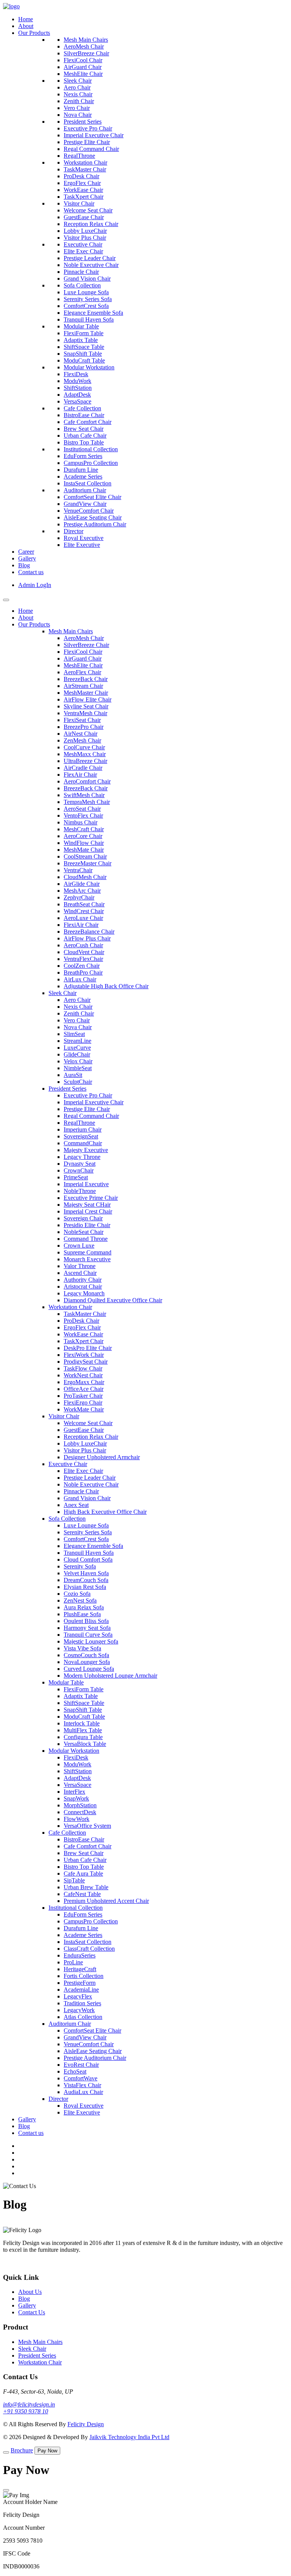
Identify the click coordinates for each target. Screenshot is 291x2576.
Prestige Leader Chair (90, 258)
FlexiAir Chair (81, 925)
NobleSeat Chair (84, 1232)
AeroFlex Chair (82, 672)
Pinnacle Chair (81, 272)
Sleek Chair (78, 81)
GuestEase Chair (84, 217)
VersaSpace (77, 401)
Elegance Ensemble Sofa (93, 313)
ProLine (73, 1962)
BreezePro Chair (84, 727)
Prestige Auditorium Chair (95, 524)
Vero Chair (77, 108)
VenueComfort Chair (89, 511)
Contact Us (32, 2312)
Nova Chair (78, 115)
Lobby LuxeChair (85, 231)
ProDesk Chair (81, 176)
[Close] (6, 2490)
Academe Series (83, 476)
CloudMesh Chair (85, 877)
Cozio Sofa (77, 1594)
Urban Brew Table (86, 1887)
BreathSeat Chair (84, 904)
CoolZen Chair (82, 966)
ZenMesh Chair (82, 740)
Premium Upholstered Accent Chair (106, 1901)
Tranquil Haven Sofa (89, 319)
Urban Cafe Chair (85, 436)
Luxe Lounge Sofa (86, 292)
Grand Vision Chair (87, 279)
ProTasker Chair (83, 1396)
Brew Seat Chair (84, 429)
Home (26, 19)
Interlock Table (82, 1723)
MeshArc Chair (82, 891)
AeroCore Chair (83, 836)
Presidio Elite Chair (87, 1225)
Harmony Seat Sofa (87, 1628)
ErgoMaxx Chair (84, 1382)
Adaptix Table (81, 340)
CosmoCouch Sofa (86, 1655)
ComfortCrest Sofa (86, 306)
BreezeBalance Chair (89, 932)
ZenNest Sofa (80, 1600)
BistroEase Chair (84, 415)
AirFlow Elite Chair (88, 699)
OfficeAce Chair (84, 1389)
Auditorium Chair (85, 490)
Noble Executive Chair (91, 265)
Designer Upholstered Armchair (102, 1457)
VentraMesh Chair (85, 713)
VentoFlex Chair (83, 815)
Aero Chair (77, 87)
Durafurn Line (81, 470)
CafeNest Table (82, 1894)
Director (74, 531)
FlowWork (77, 1819)
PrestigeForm (80, 1983)
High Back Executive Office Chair (105, 1512)
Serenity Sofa (80, 1566)
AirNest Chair (81, 734)
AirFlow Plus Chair (87, 938)
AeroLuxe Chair (83, 918)
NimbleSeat (78, 1068)
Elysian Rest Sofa (85, 1587)
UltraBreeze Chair (85, 761)
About (26, 26)
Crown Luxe (79, 1246)
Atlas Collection (83, 2017)
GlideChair (77, 1054)
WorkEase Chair (83, 190)
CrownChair (79, 1170)
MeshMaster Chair (86, 693)
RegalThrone (79, 156)
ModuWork (77, 381)
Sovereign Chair (83, 1218)
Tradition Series (82, 2003)
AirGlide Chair (82, 884)
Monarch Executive (87, 1259)
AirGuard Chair (83, 67)
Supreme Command (88, 1252)
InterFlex (74, 1792)
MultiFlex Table (83, 1730)
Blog (24, 565)
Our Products (34, 33)
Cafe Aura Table (83, 1874)
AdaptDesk (77, 395)
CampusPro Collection (91, 463)
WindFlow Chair (84, 843)
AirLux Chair (80, 979)
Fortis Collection (84, 1976)
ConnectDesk (80, 1812)
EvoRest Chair (81, 2065)
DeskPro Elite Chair (88, 1348)
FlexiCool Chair (83, 60)
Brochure (22, 2450)
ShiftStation (78, 388)
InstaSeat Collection (88, 483)
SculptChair (78, 1082)
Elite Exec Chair (83, 251)
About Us (30, 2292)
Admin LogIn (35, 585)
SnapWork (76, 1798)
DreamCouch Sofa (86, 1580)
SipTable (74, 1880)
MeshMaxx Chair (85, 754)
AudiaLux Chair (83, 2092)
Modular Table (81, 326)
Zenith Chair (79, 101)
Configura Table (83, 1737)
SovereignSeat (81, 1136)
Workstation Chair (85, 162)
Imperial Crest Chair (88, 1211)
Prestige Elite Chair (87, 142)
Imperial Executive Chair (94, 135)
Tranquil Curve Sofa (88, 1635)
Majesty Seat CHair (87, 1205)
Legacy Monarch (84, 1293)
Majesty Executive (86, 1150)
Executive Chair (83, 244)
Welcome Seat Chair (88, 210)
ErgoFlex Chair (82, 183)
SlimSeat (74, 1034)
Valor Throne (80, 1266)
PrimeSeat (76, 1177)
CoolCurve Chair (84, 747)
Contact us (31, 572)
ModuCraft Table (84, 360)
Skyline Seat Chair (86, 706)
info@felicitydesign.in (29, 2404)
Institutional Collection (91, 449)
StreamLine (77, 1041)
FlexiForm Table (84, 333)
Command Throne (86, 1239)
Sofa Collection (82, 285)
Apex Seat (76, 1505)
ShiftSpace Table (84, 347)
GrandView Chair (85, 504)
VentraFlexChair (83, 959)
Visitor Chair (79, 203)
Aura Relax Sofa (84, 1607)
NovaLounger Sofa (87, 1662)
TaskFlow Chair (83, 1368)
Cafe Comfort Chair (88, 422)
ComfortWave (81, 2078)
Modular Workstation (89, 367)
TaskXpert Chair (84, 197)
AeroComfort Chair (87, 781)
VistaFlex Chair (82, 2085)
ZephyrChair (79, 897)
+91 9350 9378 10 (26, 2411)
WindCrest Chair (84, 911)
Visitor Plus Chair (85, 238)
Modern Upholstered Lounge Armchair (110, 1676)
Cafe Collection (82, 408)
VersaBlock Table (85, 1744)
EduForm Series (83, 456)
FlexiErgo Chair (83, 1403)
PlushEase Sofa (82, 1614)
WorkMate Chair (84, 1409)
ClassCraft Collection (89, 1949)
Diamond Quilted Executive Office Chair (113, 1300)
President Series (83, 122)
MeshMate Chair (84, 850)
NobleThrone (80, 1191)
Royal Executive (84, 538)
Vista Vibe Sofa (82, 1648)
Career (26, 552)
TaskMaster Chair (85, 169)
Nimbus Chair (81, 822)
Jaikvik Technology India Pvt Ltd (129, 2437)
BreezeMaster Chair (88, 863)
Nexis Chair (78, 94)
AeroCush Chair (83, 945)
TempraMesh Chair (87, 802)
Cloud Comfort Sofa (88, 1560)
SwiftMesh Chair (84, 795)
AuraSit (73, 1075)
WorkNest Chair (83, 1375)
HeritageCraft (80, 1969)
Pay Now (47, 2451)
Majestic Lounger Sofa (91, 1641)
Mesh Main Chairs (86, 40)
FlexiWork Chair (84, 1355)
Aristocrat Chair (83, 1286)
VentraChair (78, 870)
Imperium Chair (83, 1129)
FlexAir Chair (80, 775)
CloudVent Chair (84, 952)
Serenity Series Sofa (88, 299)
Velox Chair (78, 1061)
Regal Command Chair (91, 149)
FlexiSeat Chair (82, 720)
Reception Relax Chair (91, 224)
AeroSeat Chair (82, 809)
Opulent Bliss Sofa (86, 1621)
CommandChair (83, 1143)
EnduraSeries (80, 1955)
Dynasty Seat (80, 1164)
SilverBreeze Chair (86, 53)
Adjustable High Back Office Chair (106, 986)
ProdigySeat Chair (86, 1362)
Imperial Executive (86, 1184)
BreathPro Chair (83, 972)
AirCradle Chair (83, 768)
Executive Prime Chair (91, 1198)
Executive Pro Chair (88, 128)
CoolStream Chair (85, 856)
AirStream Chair (83, 686)
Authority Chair (83, 1280)
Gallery (27, 558)
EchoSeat (75, 2071)
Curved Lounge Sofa (89, 1669)
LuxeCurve (77, 1048)
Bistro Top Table (84, 442)
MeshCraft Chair (84, 829)
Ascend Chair (80, 1273)
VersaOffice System (87, 1826)
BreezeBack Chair (86, 679)
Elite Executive (82, 545)
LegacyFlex (78, 1996)
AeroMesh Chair (84, 46)
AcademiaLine (81, 1990)
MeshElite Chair (83, 74)
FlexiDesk (76, 374)
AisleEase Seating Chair (93, 517)
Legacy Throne (82, 1157)
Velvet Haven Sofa (86, 1573)
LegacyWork (79, 2010)
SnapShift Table (83, 354)
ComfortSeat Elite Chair (92, 497)
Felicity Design (86, 2424)
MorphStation (80, 1805)
